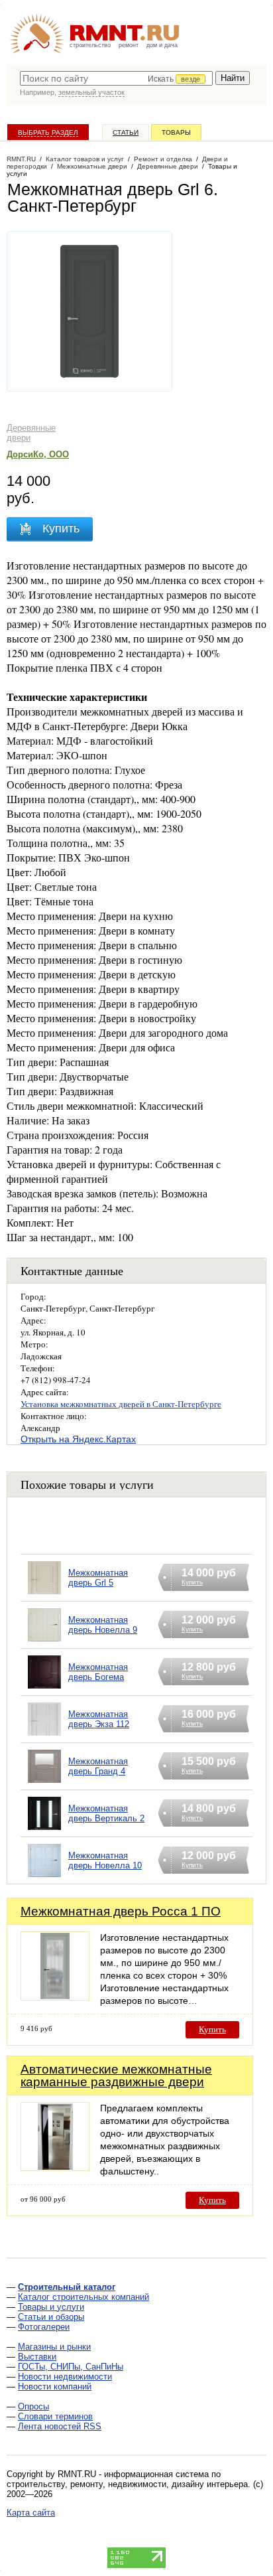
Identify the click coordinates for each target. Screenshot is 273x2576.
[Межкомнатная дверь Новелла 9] (44, 1642)
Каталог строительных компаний (83, 2297)
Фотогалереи (44, 2327)
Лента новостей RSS (60, 2426)
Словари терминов (55, 2416)
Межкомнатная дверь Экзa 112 (99, 1719)
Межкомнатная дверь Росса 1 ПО (121, 1911)
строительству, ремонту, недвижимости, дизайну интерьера (127, 2484)
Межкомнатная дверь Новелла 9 (103, 1625)
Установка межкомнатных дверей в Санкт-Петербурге (121, 1404)
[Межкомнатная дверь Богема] (44, 1689)
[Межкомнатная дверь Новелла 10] (44, 1877)
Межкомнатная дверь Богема (98, 1672)
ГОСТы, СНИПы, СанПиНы (71, 2367)
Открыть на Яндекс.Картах (78, 1439)
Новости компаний (55, 2387)
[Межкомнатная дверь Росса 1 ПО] (55, 1997)
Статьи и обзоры (51, 2317)
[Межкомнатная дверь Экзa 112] (44, 1736)
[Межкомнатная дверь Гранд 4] (44, 1783)
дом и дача (162, 45)
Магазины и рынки (54, 2347)
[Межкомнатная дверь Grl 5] (44, 1595)
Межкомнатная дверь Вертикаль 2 (106, 1813)
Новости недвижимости (65, 2377)
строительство (90, 45)
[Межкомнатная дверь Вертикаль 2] (44, 1830)
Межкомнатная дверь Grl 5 (98, 1578)
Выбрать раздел (48, 132)
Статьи (126, 132)
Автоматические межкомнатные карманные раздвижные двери (116, 2076)
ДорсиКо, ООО (38, 454)
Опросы (33, 2406)
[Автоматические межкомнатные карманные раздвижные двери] (55, 2167)
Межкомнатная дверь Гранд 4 (98, 1766)
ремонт (129, 45)
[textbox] (116, 78)
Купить (212, 2029)
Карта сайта (31, 2513)
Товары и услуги (51, 2307)
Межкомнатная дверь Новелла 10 (105, 1860)
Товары (176, 132)
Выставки (37, 2357)
